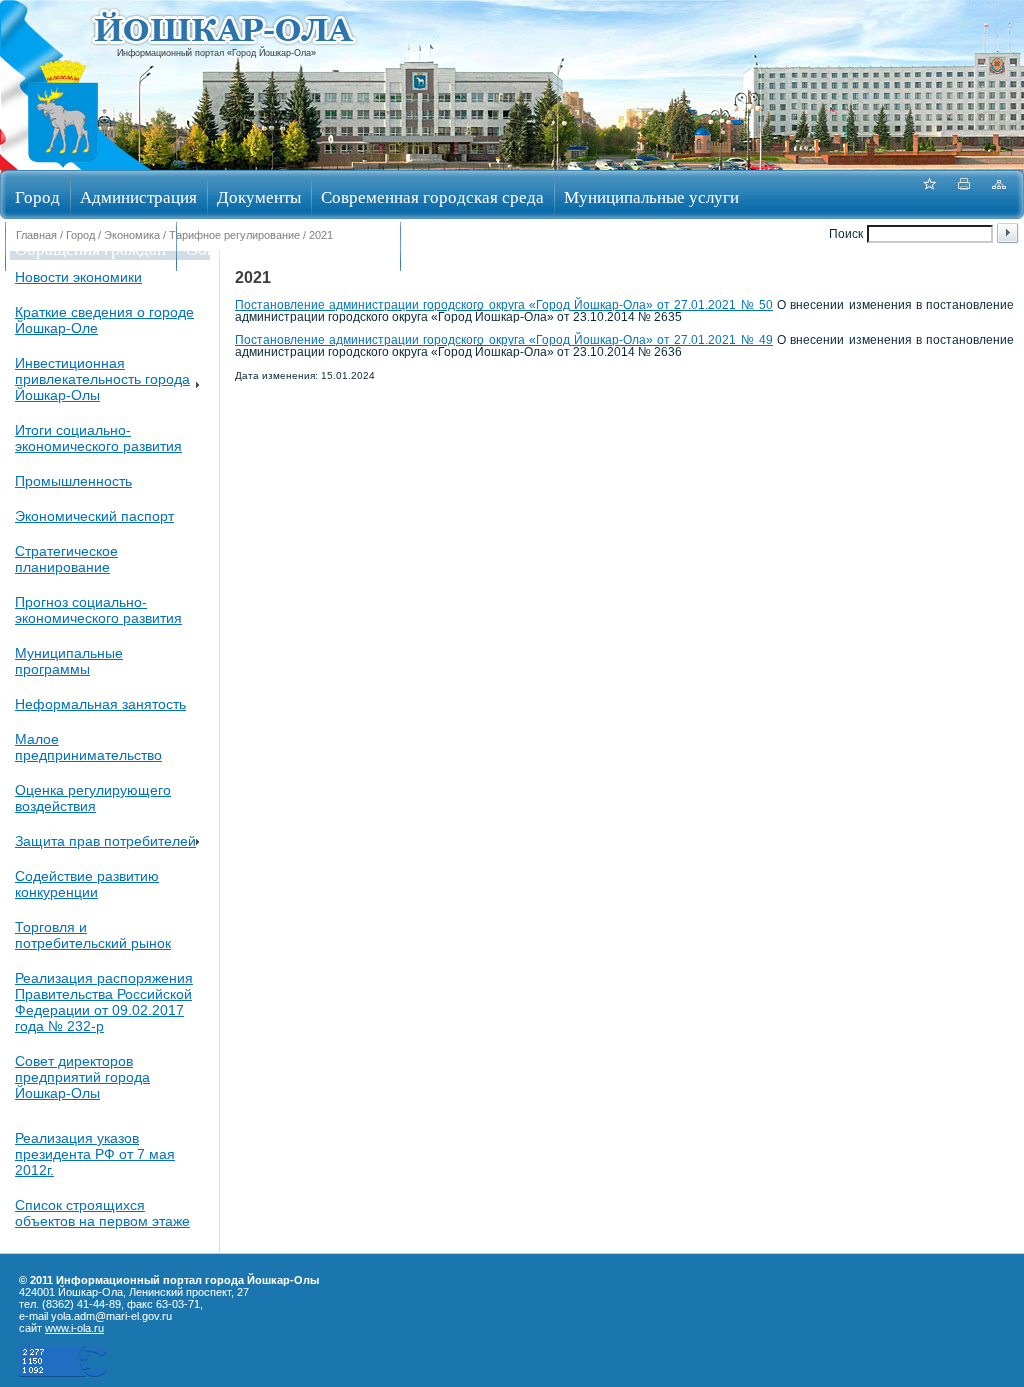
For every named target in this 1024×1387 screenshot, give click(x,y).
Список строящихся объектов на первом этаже (102, 1213)
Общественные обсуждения (288, 248)
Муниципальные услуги (651, 196)
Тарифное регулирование (234, 235)
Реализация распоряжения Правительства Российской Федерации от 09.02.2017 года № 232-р (104, 1002)
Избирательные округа (493, 248)
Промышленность (73, 481)
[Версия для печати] (964, 194)
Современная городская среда (432, 196)
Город (37, 196)
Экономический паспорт (94, 516)
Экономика (132, 235)
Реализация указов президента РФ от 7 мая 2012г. (95, 1154)
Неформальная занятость (100, 704)
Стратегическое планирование (66, 559)
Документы (259, 196)
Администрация (138, 196)
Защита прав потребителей (105, 841)
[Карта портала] (999, 194)
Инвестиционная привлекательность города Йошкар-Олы (102, 379)
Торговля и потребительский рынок (93, 935)
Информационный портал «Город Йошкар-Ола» (216, 53)
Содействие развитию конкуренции (87, 884)
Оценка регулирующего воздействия (93, 798)
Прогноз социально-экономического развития (98, 610)
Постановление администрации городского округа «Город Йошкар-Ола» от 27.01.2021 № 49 (504, 340)
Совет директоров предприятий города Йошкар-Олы (82, 1077)
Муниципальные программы (69, 661)
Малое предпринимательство (88, 747)
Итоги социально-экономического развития (98, 438)
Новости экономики (78, 277)
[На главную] (63, 163)
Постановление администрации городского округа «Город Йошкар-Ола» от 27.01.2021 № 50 (504, 305)
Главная (36, 235)
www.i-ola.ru (74, 1328)
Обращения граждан (90, 248)
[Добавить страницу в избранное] (929, 194)
